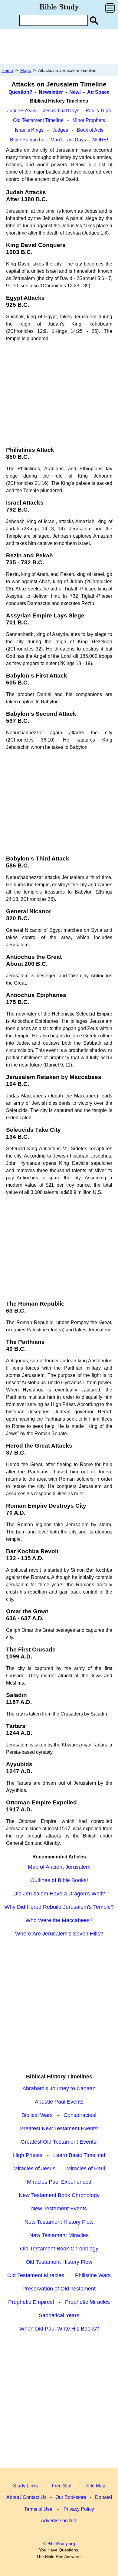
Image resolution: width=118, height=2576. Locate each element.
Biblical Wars (37, 2115)
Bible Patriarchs (27, 140)
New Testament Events (59, 2209)
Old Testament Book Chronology (59, 2249)
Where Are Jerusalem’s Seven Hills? (59, 1934)
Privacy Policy (79, 2509)
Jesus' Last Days (61, 111)
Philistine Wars (93, 2275)
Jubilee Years (22, 111)
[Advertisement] (59, 46)
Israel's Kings (29, 130)
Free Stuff (62, 2486)
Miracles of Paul (86, 2169)
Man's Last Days (68, 140)
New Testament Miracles (59, 2235)
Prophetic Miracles (87, 2302)
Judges (60, 130)
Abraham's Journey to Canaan (59, 2088)
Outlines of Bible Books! (59, 1880)
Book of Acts (90, 130)
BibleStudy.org (61, 2544)
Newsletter (51, 92)
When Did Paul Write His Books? (59, 2329)
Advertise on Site (59, 2521)
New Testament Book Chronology (59, 2195)
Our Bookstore (71, 2497)
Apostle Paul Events (59, 2102)
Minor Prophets (89, 120)
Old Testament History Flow (59, 2262)
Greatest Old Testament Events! (59, 2142)
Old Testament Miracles (36, 2275)
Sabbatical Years (59, 2315)
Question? (20, 92)
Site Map (96, 2486)
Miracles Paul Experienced (59, 2182)
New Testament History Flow (59, 2222)
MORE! (100, 140)
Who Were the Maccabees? (59, 1920)
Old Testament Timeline (38, 120)
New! (75, 92)
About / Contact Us (26, 2497)
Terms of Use (38, 2509)
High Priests (28, 2155)
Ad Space (98, 92)
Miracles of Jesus (34, 2169)
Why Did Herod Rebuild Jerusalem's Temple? (59, 1907)
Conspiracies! (80, 2115)
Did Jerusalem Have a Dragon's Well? (59, 1894)
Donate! (103, 2497)
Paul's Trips (98, 111)
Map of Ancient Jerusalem (59, 1867)
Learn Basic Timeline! (79, 2155)
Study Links (26, 2486)
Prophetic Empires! (31, 2302)
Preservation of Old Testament (59, 2289)
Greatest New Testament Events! (59, 2128)
